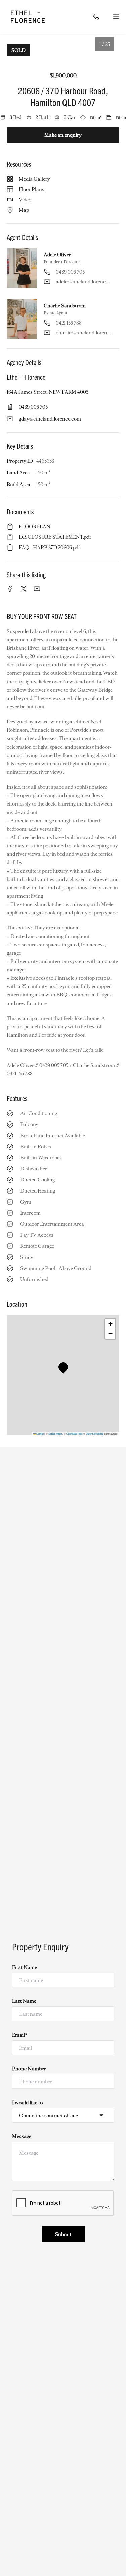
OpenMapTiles (74, 1434)
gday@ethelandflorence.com (50, 418)
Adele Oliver (57, 254)
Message (22, 2136)
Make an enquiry (63, 135)
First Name (25, 1967)
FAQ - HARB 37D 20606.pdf (49, 547)
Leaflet (40, 1434)
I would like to (27, 2102)
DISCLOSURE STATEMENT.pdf (55, 537)
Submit (63, 2234)
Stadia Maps (55, 1434)
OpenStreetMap (95, 1434)
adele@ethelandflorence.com (83, 281)
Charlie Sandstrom (65, 305)
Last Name (24, 2001)
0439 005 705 (70, 272)
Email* (20, 2035)
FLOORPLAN (35, 526)
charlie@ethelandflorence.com (83, 332)
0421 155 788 (69, 323)
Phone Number (29, 2068)
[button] (65, 1369)
